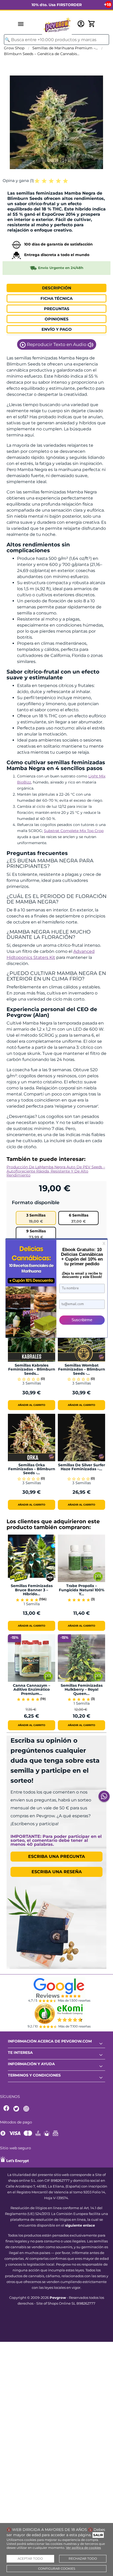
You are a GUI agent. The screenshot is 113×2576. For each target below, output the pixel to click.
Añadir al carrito (32, 1405)
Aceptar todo (30, 2559)
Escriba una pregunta (56, 1856)
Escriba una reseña (57, 1872)
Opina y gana (18, 181)
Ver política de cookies (83, 2548)
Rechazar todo (83, 2559)
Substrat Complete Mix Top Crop (74, 831)
